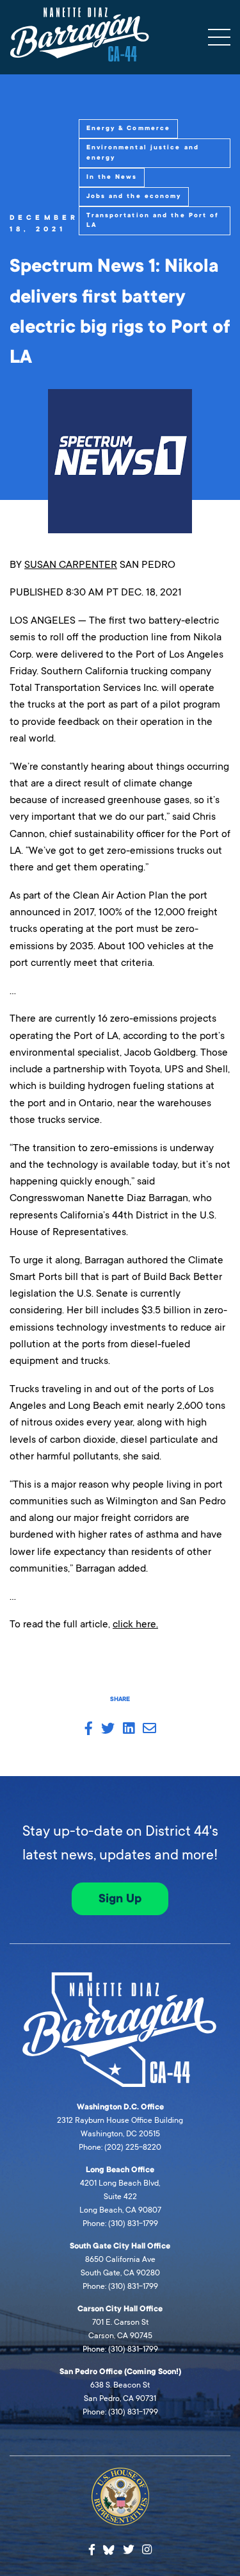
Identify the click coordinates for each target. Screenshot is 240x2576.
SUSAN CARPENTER (71, 564)
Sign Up (120, 1899)
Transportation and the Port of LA (153, 220)
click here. (135, 1624)
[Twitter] (129, 2550)
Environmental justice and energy (143, 153)
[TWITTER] (108, 1729)
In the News (112, 177)
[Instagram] (147, 2550)
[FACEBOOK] (89, 1729)
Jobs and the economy (134, 196)
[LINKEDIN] (129, 1729)
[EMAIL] (149, 1729)
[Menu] (219, 37)
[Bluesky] (109, 2548)
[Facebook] (92, 2550)
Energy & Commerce (129, 128)
